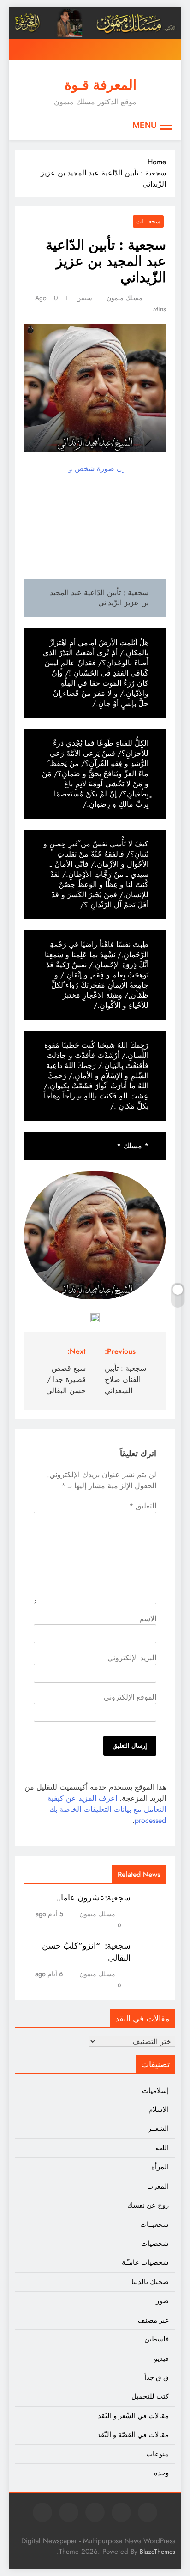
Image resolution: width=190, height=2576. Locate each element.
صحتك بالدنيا (150, 2282)
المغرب (158, 2186)
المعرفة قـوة (101, 85)
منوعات (157, 2454)
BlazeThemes (157, 2552)
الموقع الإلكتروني (130, 1697)
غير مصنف (153, 2320)
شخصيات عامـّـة (145, 2262)
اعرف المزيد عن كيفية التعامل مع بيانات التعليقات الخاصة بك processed (107, 1809)
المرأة (160, 2167)
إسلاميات (155, 2091)
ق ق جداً (157, 2377)
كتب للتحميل (150, 2396)
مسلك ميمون (125, 298)
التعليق (143, 1506)
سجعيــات (148, 221)
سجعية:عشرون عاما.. (93, 1898)
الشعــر (158, 2129)
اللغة (162, 2148)
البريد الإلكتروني (132, 1658)
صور (162, 2301)
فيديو (161, 2359)
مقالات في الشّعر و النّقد (133, 2416)
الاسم (148, 1619)
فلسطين (157, 2339)
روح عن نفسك (148, 2205)
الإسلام (159, 2110)
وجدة (161, 2473)
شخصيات (155, 2244)
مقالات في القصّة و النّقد (133, 2435)
